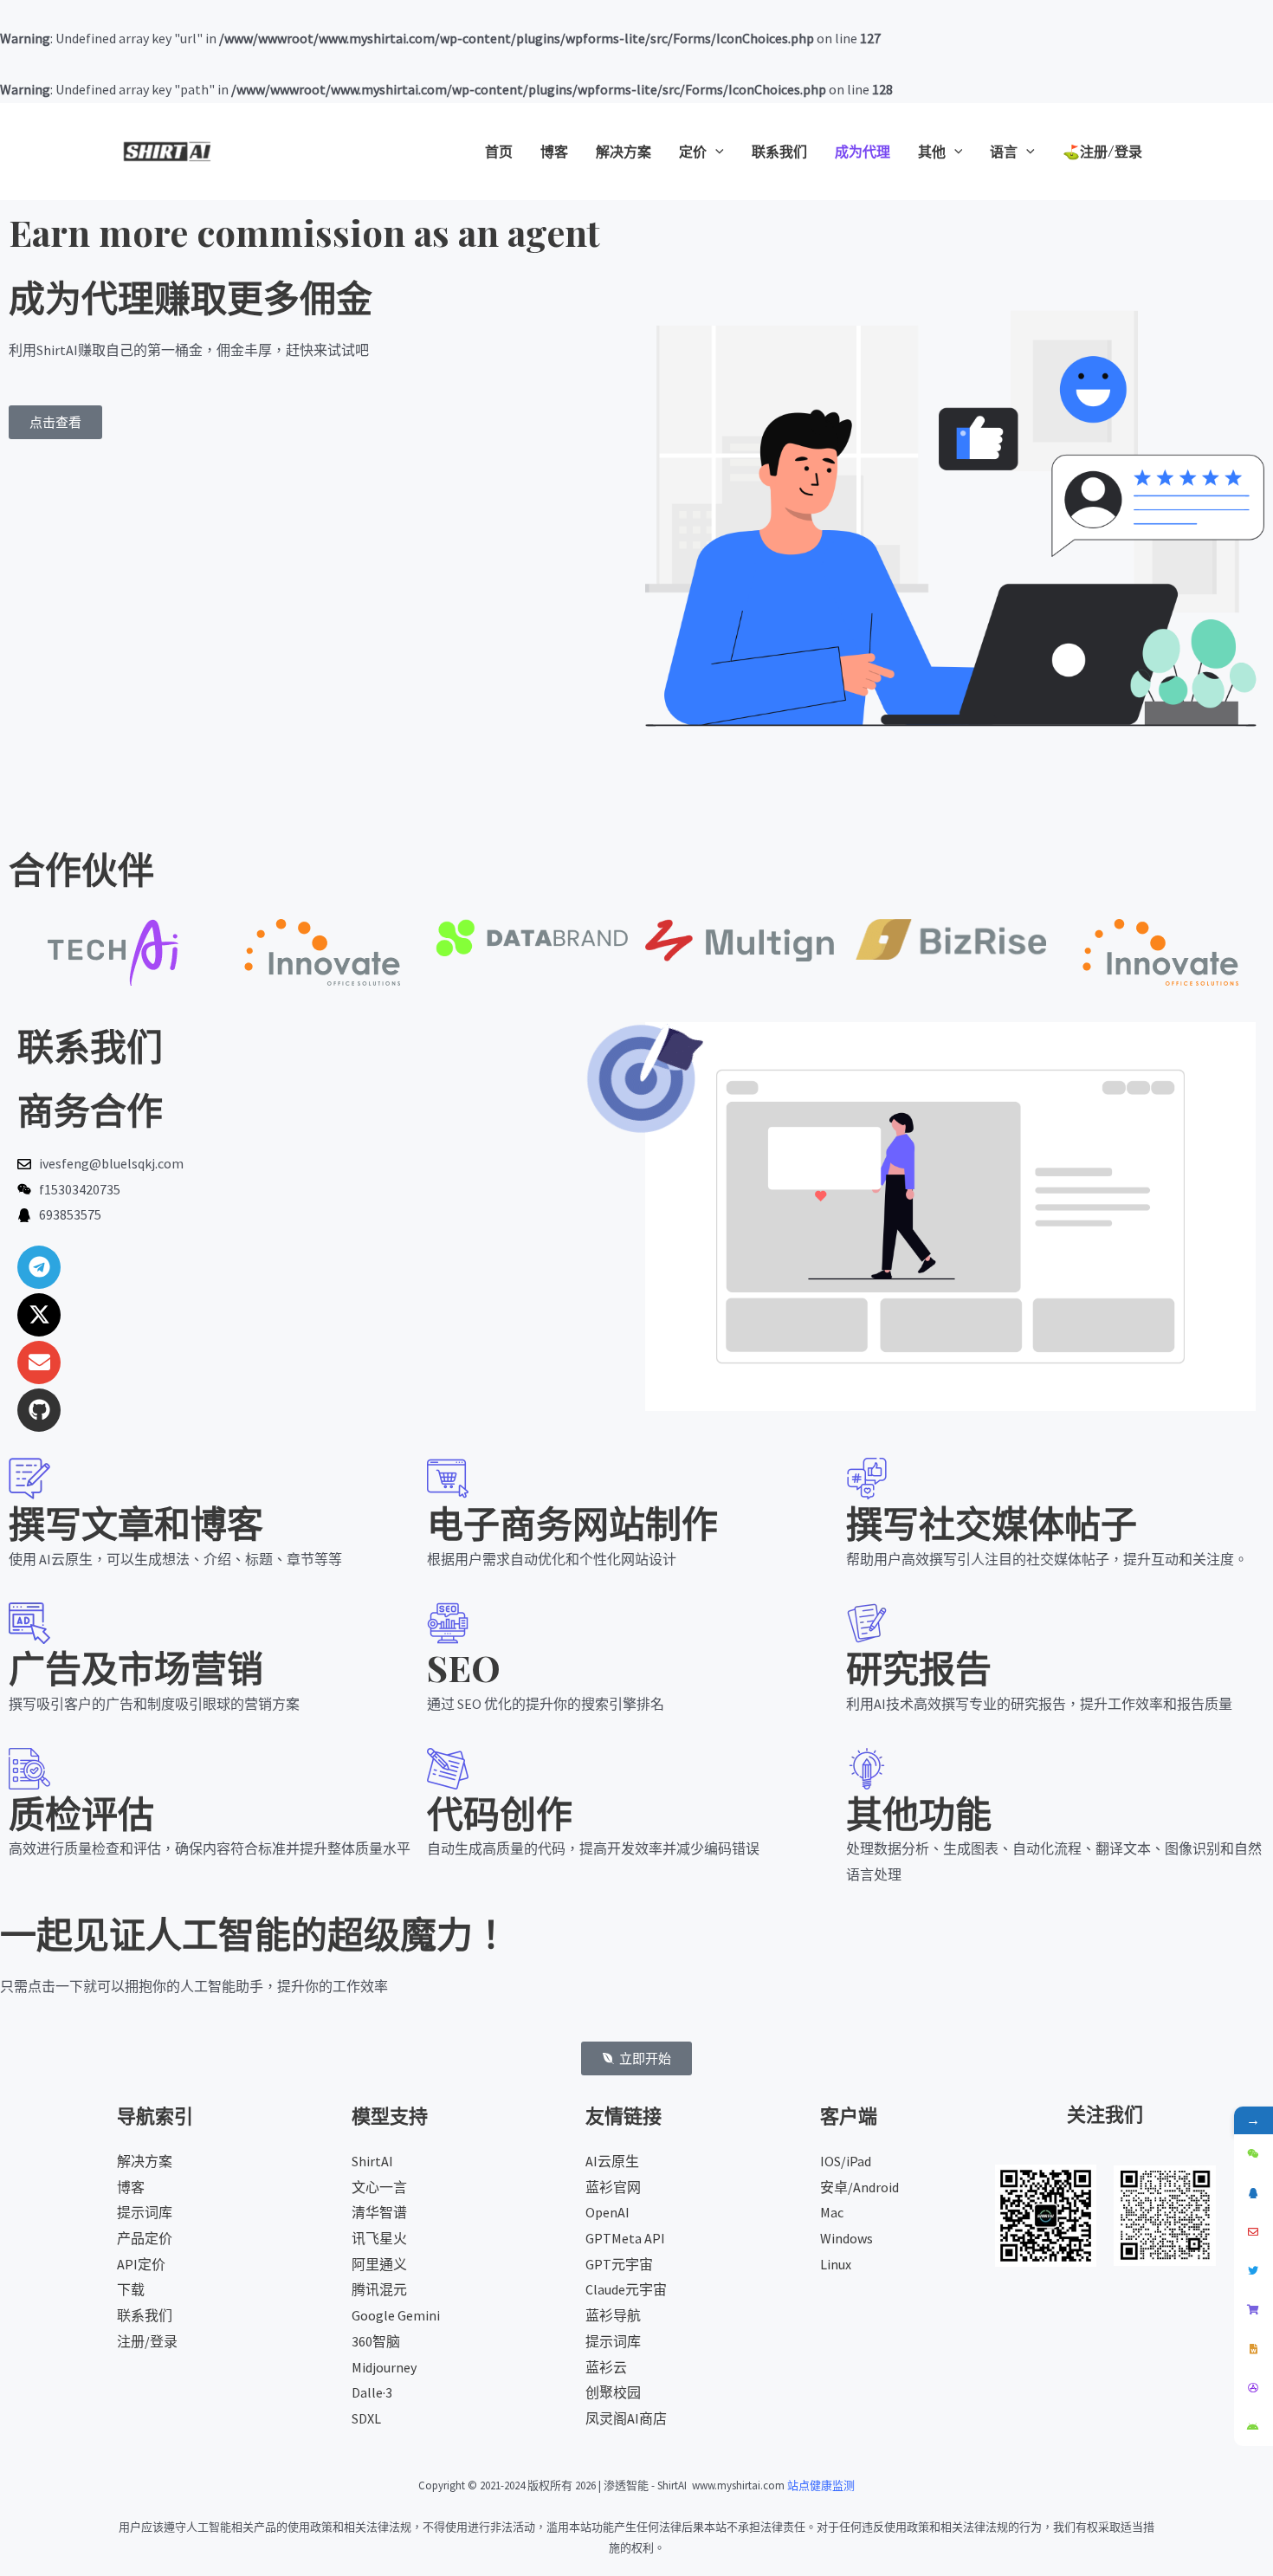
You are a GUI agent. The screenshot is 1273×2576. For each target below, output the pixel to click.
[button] (715, 152)
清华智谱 (379, 2212)
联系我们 (145, 2315)
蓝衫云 (606, 2367)
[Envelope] (39, 1362)
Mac (832, 2212)
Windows (847, 2238)
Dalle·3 (372, 2392)
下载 (131, 2289)
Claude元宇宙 (626, 2289)
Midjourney (384, 2367)
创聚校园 (613, 2392)
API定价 (141, 2264)
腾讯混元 (379, 2289)
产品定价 (145, 2238)
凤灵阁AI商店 (626, 2418)
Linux (836, 2264)
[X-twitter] (39, 1315)
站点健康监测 (821, 2485)
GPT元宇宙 (619, 2264)
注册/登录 (147, 2341)
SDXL (366, 2418)
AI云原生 (612, 2161)
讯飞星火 (379, 2238)
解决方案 (145, 2161)
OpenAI (607, 2212)
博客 (131, 2187)
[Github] (39, 1410)
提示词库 (145, 2212)
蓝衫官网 (613, 2187)
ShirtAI (372, 2161)
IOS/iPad (846, 2161)
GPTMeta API (625, 2238)
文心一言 (379, 2187)
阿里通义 (379, 2264)
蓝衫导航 (613, 2315)
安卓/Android (859, 2187)
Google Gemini (396, 2315)
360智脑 (376, 2341)
